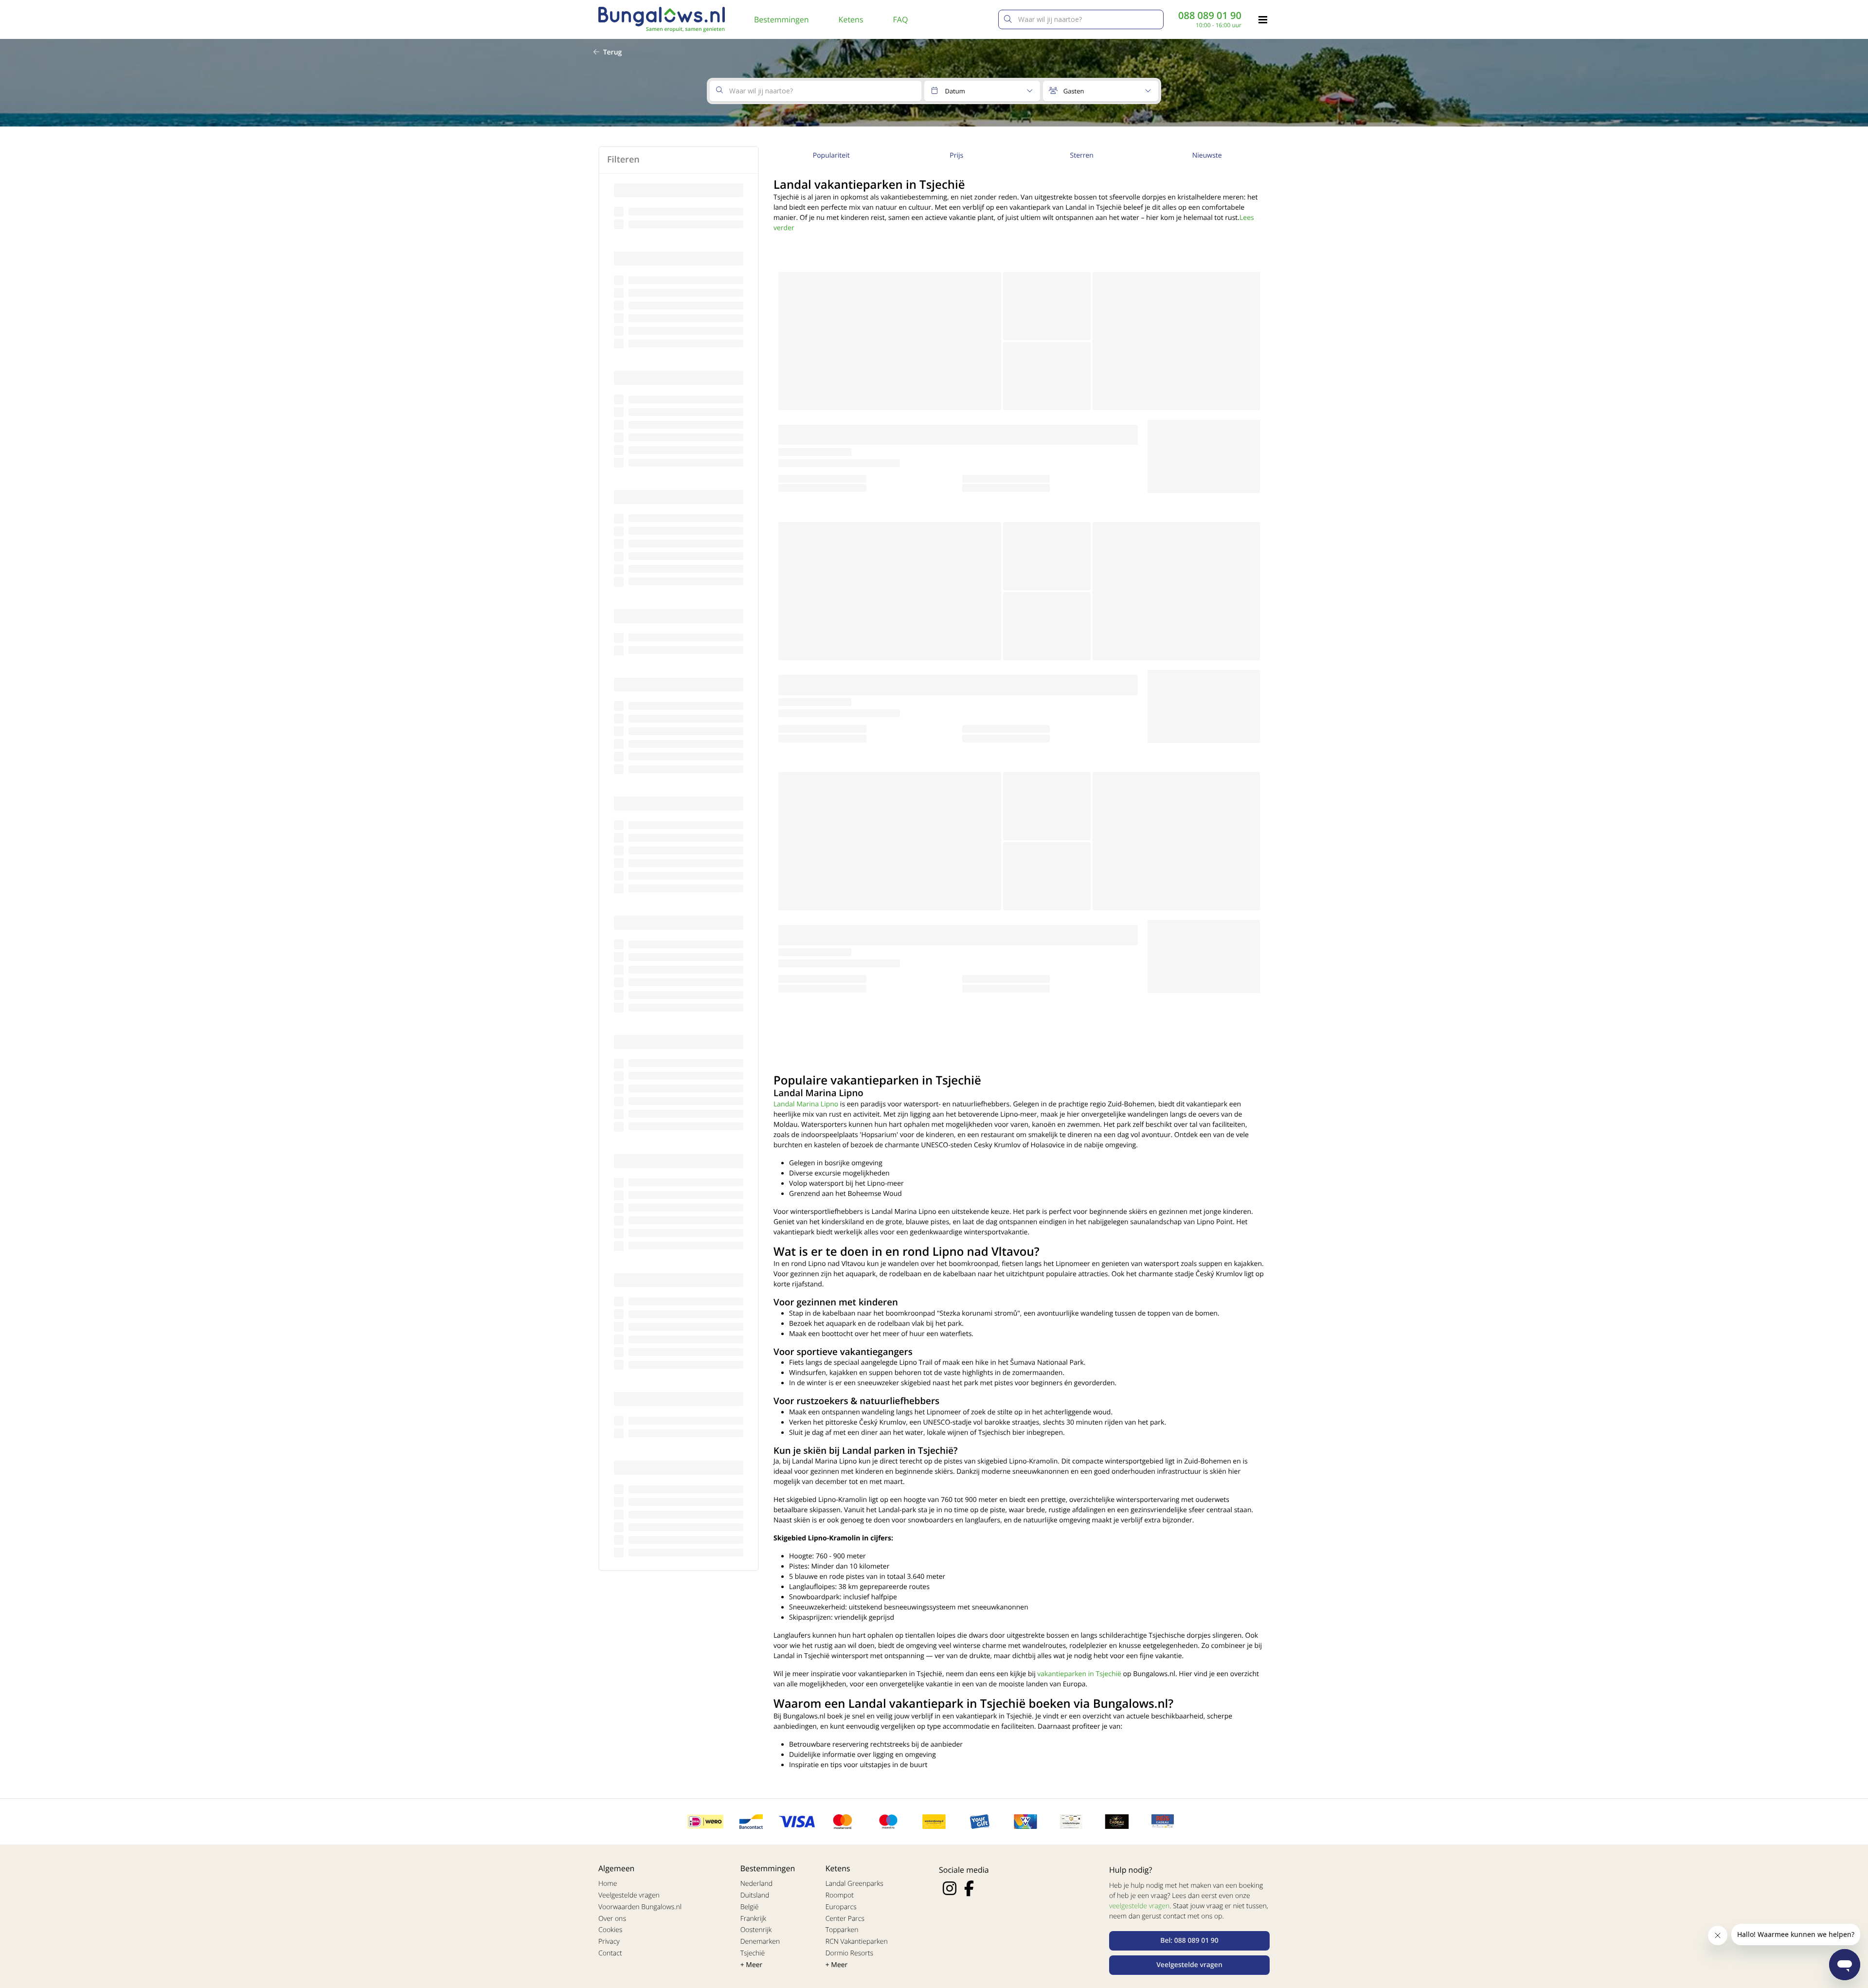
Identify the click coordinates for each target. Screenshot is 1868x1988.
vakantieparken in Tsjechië (1079, 1674)
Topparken (842, 1930)
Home (608, 1884)
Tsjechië (753, 1953)
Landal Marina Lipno (806, 1104)
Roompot (840, 1895)
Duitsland (755, 1895)
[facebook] (969, 1888)
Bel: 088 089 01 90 (1189, 1941)
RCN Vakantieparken (857, 1942)
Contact (610, 1953)
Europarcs (841, 1907)
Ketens (851, 19)
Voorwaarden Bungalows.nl (640, 1907)
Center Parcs (845, 1919)
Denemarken (760, 1942)
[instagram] (950, 1888)
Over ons (612, 1919)
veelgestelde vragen (1139, 1906)
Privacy (609, 1942)
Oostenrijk (756, 1930)
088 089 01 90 (1210, 16)
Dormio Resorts (849, 1953)
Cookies (610, 1930)
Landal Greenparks (854, 1884)
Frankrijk (754, 1919)
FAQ (901, 19)
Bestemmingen (781, 19)
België (750, 1907)
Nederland (756, 1884)
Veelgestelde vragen (629, 1895)
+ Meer (752, 1965)
